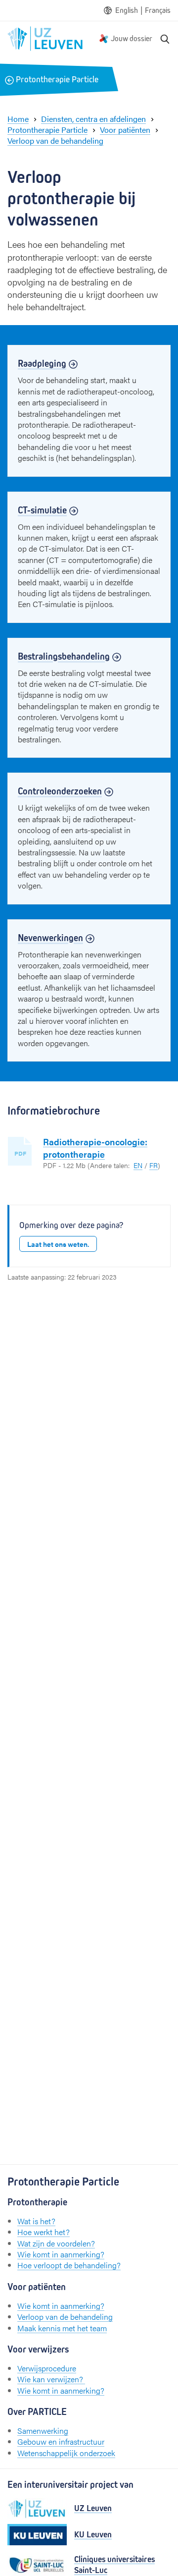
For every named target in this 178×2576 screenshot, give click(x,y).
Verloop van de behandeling (65, 2317)
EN (138, 1165)
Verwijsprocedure (47, 2368)
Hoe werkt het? (44, 2232)
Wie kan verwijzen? (51, 2379)
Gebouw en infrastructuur (61, 2441)
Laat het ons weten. (58, 1244)
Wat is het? (36, 2221)
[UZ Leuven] (37, 2509)
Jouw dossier (132, 38)
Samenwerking (43, 2431)
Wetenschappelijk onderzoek (66, 2453)
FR (154, 1165)
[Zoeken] (165, 39)
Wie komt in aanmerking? (61, 2254)
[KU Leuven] (37, 2535)
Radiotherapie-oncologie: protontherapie (95, 1148)
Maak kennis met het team (62, 2328)
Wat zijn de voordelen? (56, 2243)
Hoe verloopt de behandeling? (69, 2265)
